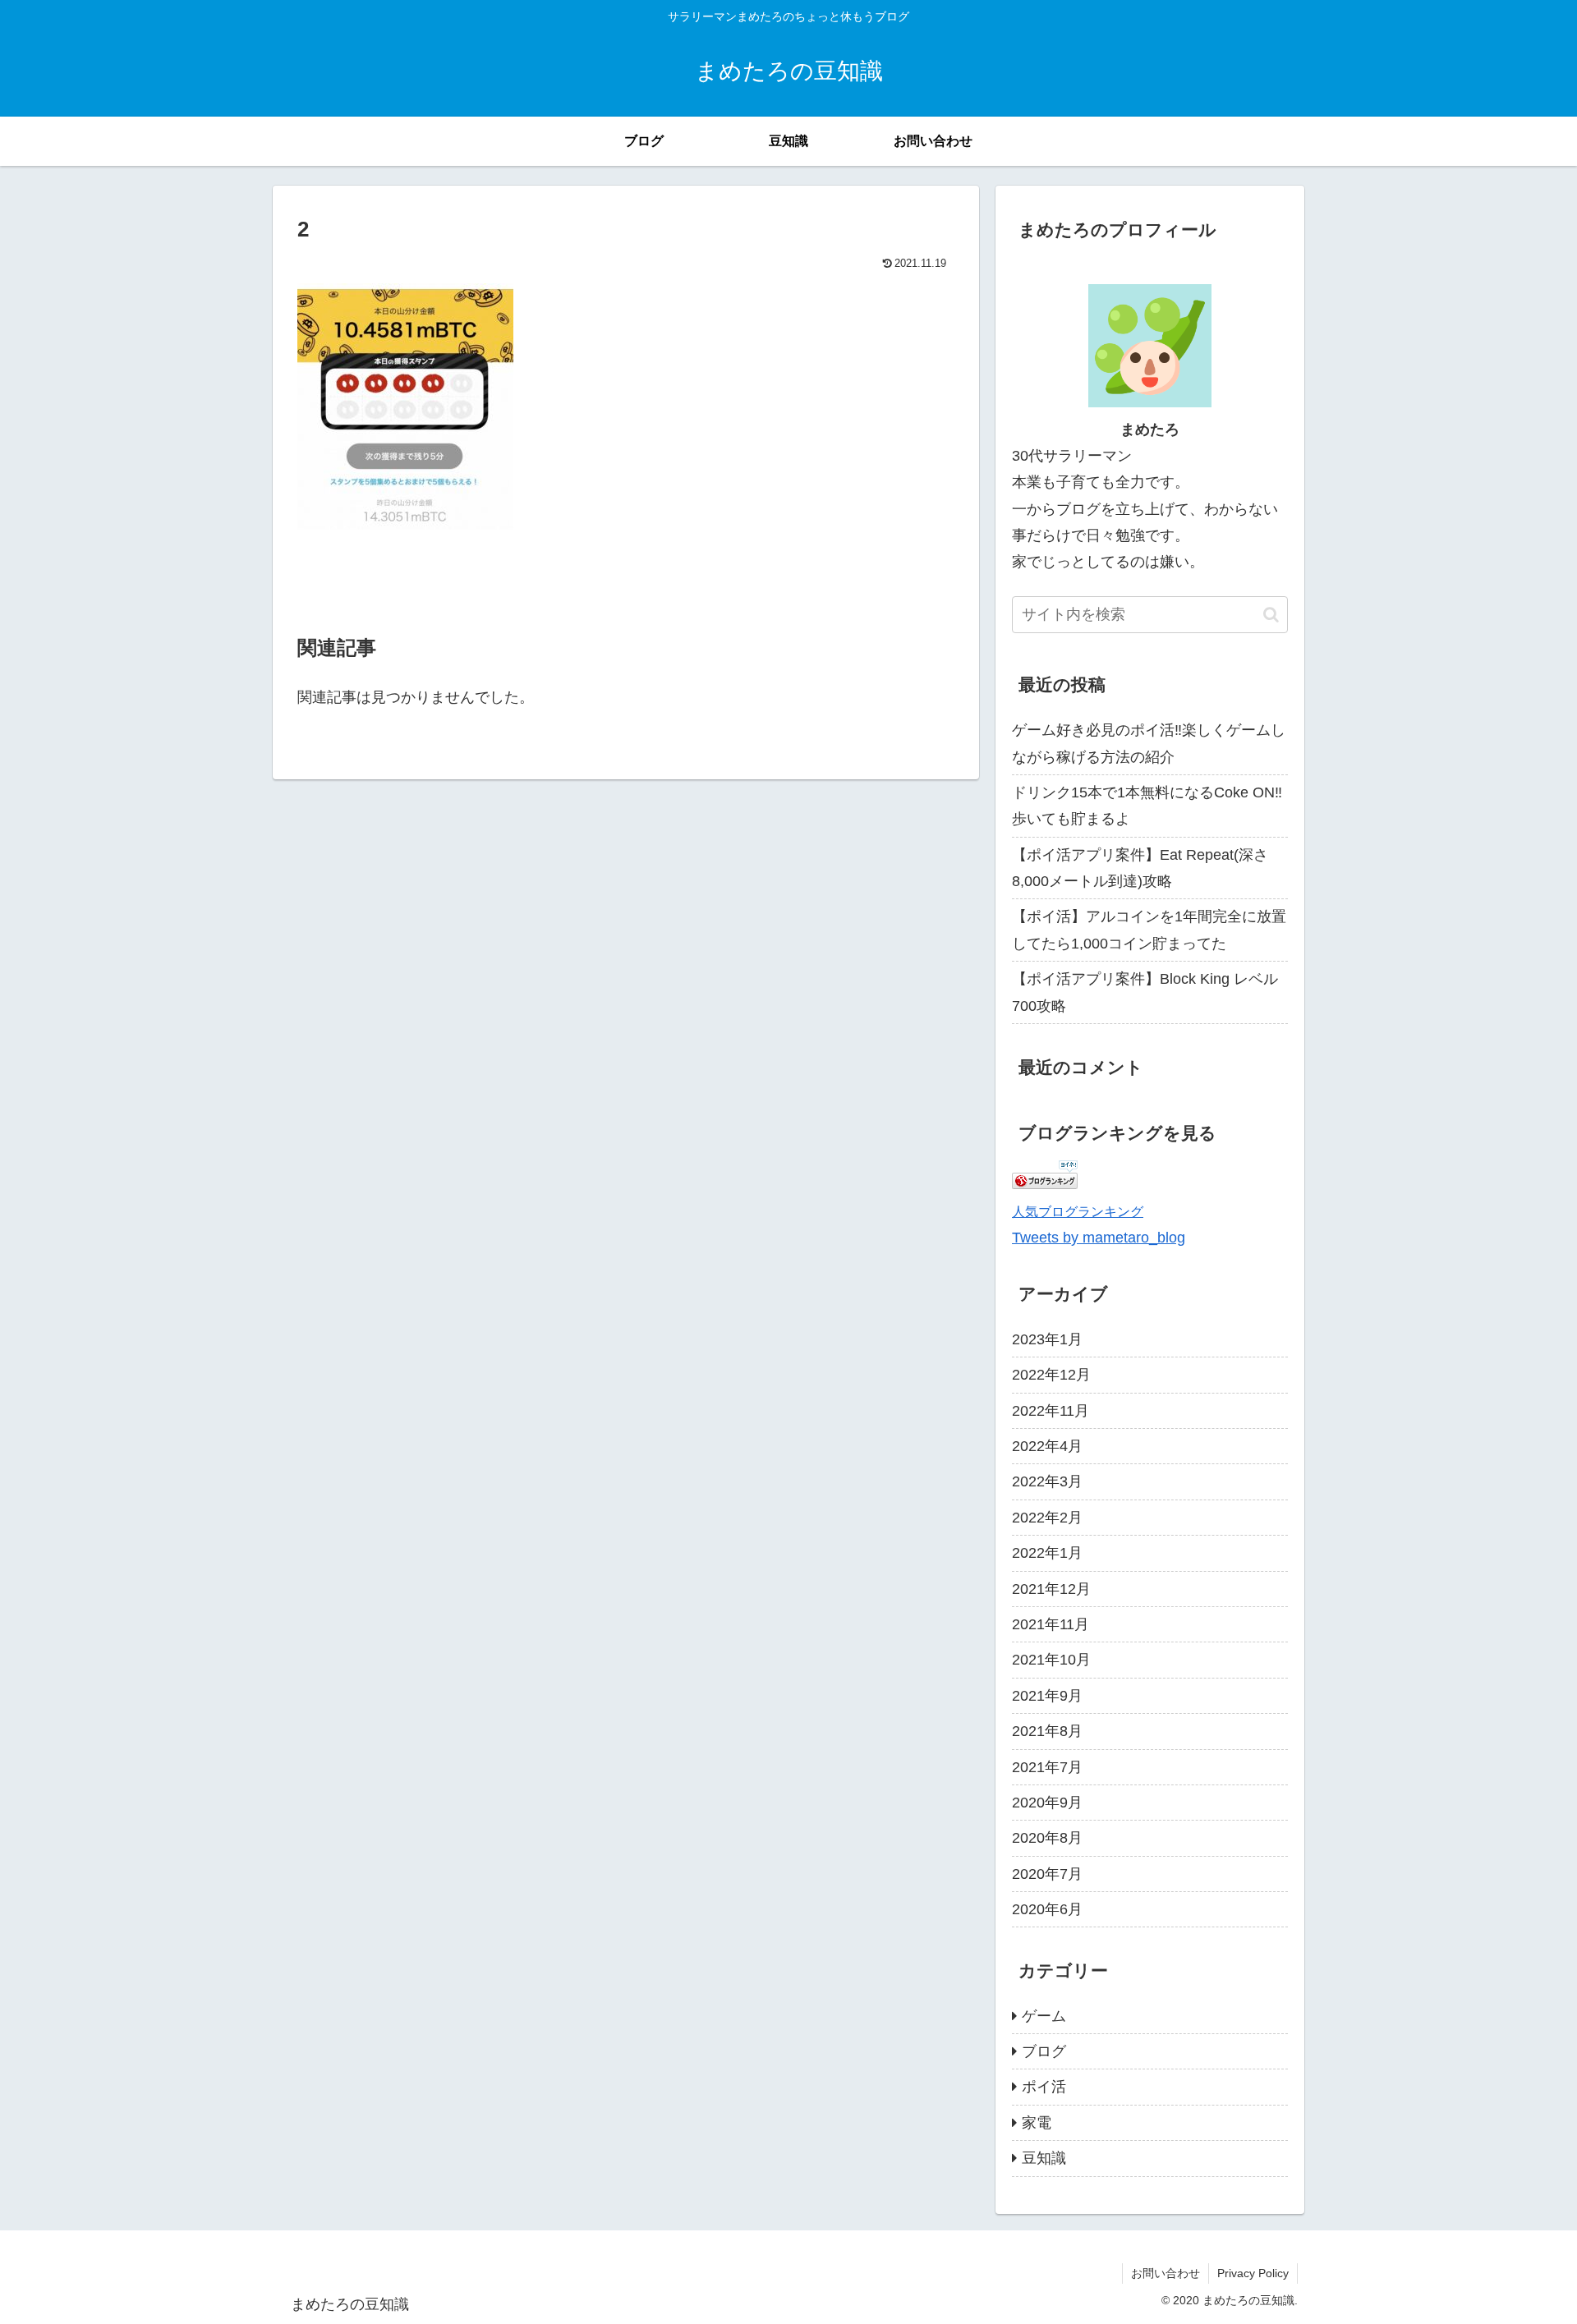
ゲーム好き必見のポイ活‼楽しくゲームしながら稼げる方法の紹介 (1149, 743)
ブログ (1044, 2051)
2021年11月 (1051, 1624)
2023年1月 (1047, 1339)
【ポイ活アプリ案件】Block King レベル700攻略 (1145, 992)
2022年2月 (1047, 1518)
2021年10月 (1051, 1660)
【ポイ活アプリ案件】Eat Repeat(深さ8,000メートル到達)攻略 (1140, 868)
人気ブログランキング (1078, 1211)
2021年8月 (1047, 1731)
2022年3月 (1047, 1481)
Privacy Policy (1253, 2273)
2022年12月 (1051, 1375)
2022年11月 (1051, 1410)
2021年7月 (1047, 1766)
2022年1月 (1047, 1553)
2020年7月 (1047, 1873)
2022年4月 (1047, 1446)
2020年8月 (1047, 1838)
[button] (1271, 615)
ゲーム (1044, 2016)
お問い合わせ (1166, 2273)
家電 (1037, 2123)
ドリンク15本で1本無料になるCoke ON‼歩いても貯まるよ (1147, 806)
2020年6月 (1047, 1909)
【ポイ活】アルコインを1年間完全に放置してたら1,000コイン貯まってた (1149, 930)
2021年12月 (1051, 1588)
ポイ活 (1044, 2087)
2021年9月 (1047, 1696)
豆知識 (1044, 2158)
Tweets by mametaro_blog (1099, 1238)
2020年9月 (1047, 1803)
